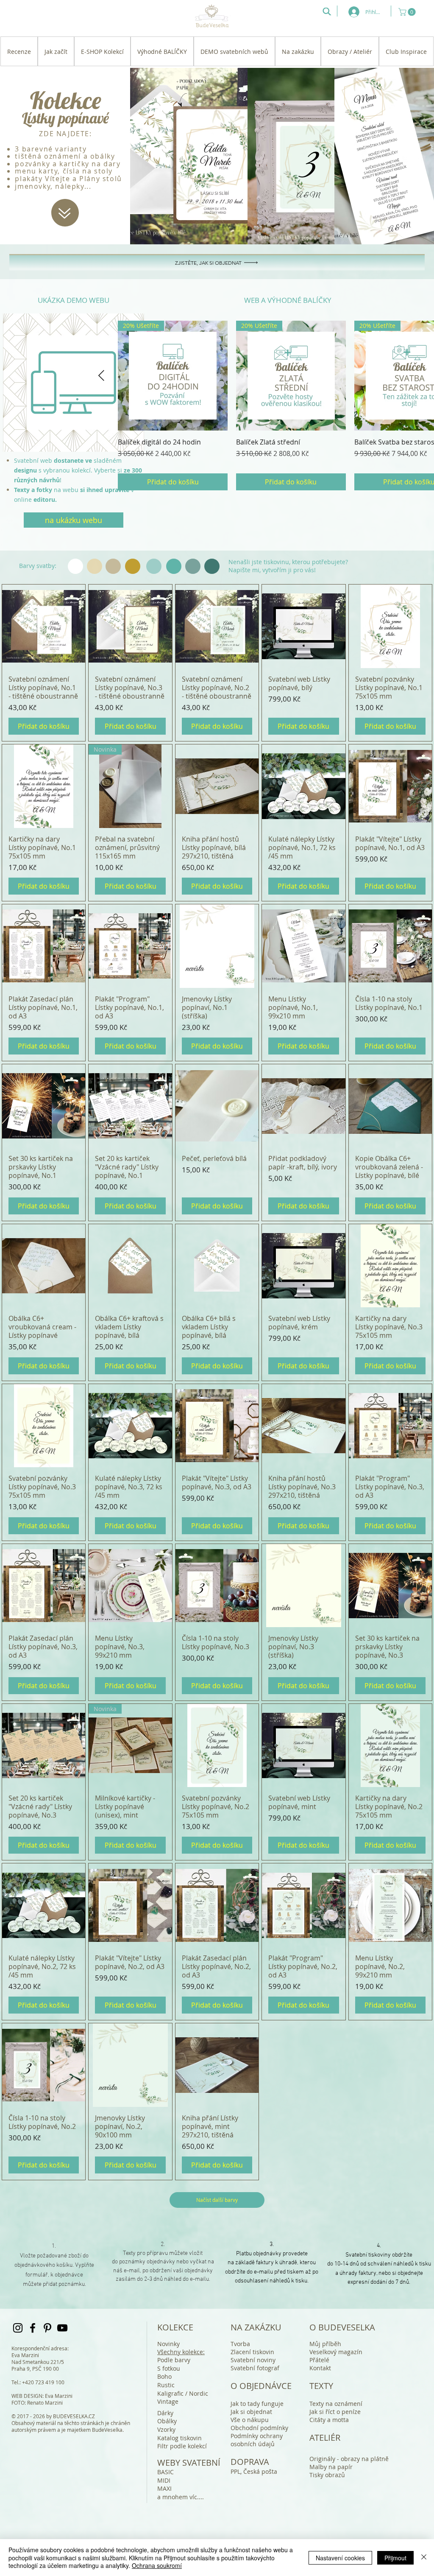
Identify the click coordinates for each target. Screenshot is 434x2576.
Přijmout (395, 2558)
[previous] (18, 387)
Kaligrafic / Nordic (183, 2393)
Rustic (166, 2385)
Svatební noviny (253, 2360)
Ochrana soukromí (157, 2565)
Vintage (168, 2401)
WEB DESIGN (27, 2396)
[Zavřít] (424, 2558)
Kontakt (320, 2368)
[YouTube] (62, 2328)
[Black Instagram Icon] (18, 2328)
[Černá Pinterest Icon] (47, 2328)
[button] (408, 12)
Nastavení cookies (340, 2558)
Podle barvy (174, 2360)
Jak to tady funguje (257, 2404)
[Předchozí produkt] (101, 375)
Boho (164, 2376)
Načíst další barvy (217, 2200)
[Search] (327, 11)
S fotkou (169, 2368)
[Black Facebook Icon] (33, 2328)
